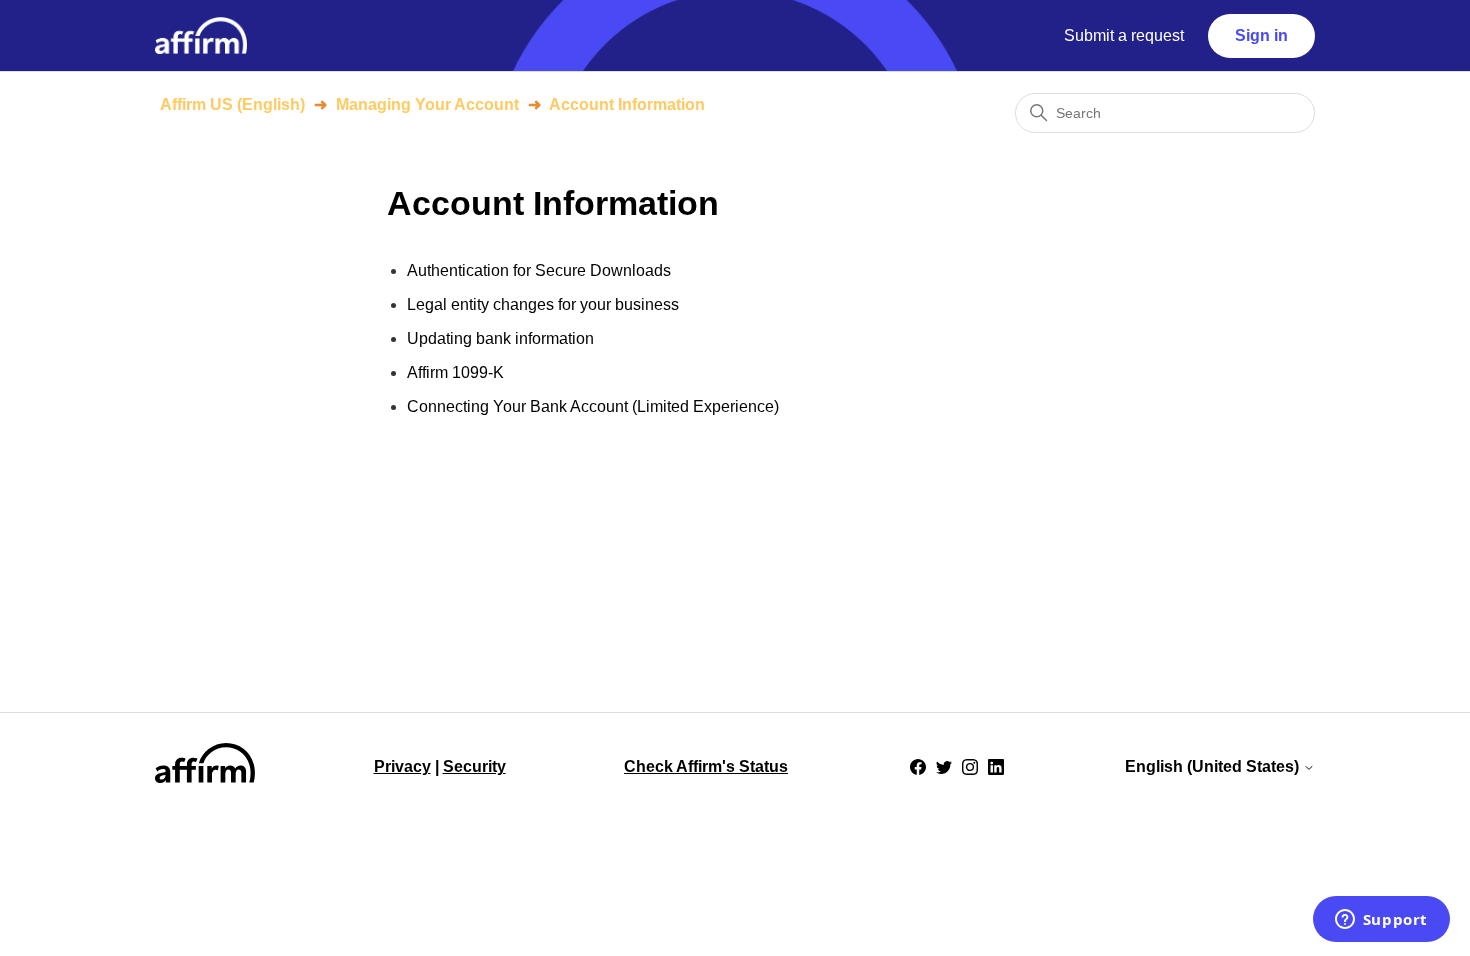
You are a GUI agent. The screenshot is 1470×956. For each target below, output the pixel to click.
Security (474, 766)
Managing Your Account (427, 104)
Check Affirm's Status (706, 766)
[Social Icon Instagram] (970, 767)
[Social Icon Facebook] (918, 767)
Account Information (627, 104)
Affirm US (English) (232, 104)
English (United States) (1214, 766)
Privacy (402, 766)
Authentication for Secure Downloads (539, 270)
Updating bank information (500, 338)
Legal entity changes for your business (543, 304)
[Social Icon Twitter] (944, 767)
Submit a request (1124, 35)
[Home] (201, 35)
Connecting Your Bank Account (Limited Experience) (593, 406)
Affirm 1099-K (455, 372)
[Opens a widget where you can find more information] (1381, 921)
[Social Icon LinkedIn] (996, 767)
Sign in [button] (1261, 35)
